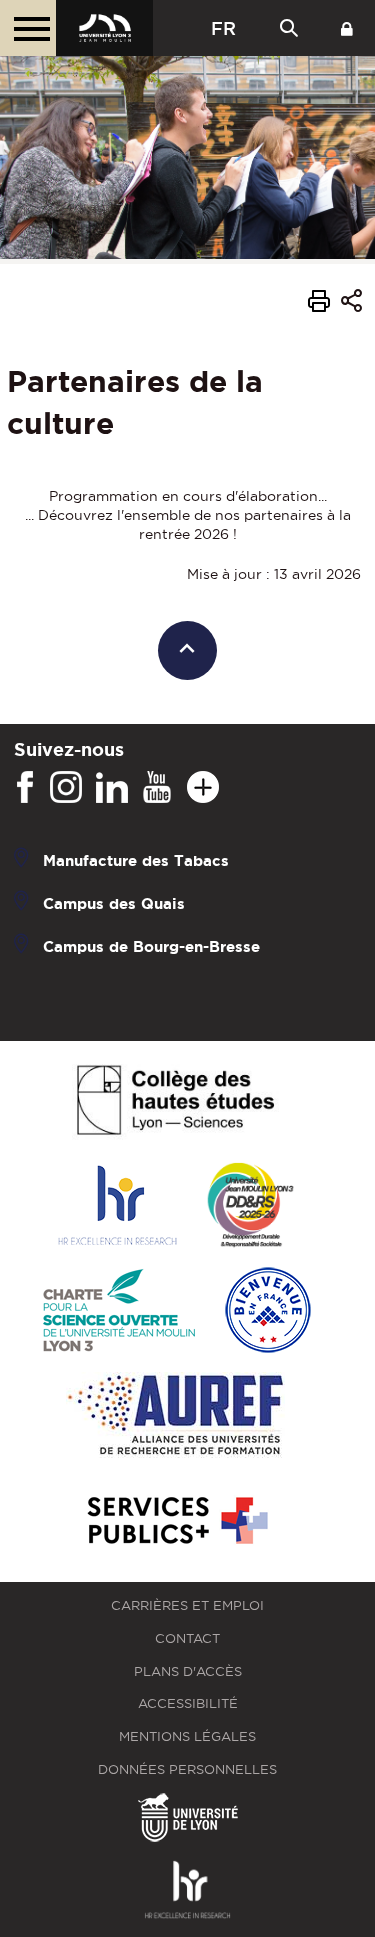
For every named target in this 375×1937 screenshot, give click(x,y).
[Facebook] (25, 788)
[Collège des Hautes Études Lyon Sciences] (175, 1101)
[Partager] (351, 303)
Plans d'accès (188, 1671)
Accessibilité (188, 1703)
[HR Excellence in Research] (117, 1206)
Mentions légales (187, 1736)
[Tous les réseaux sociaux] (203, 788)
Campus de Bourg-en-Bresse (151, 946)
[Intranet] (347, 28)
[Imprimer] (319, 304)
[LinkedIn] (112, 788)
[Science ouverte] (119, 1311)
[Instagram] (66, 788)
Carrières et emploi (187, 1605)
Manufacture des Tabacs (136, 860)
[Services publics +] (175, 1521)
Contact (187, 1638)
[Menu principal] (28, 28)
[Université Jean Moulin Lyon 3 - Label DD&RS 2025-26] (250, 1206)
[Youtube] (157, 788)
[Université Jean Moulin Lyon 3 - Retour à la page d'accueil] (104, 28)
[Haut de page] (187, 650)
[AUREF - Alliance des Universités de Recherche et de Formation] (175, 1416)
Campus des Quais (114, 903)
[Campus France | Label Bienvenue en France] (268, 1311)
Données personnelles (187, 1769)
